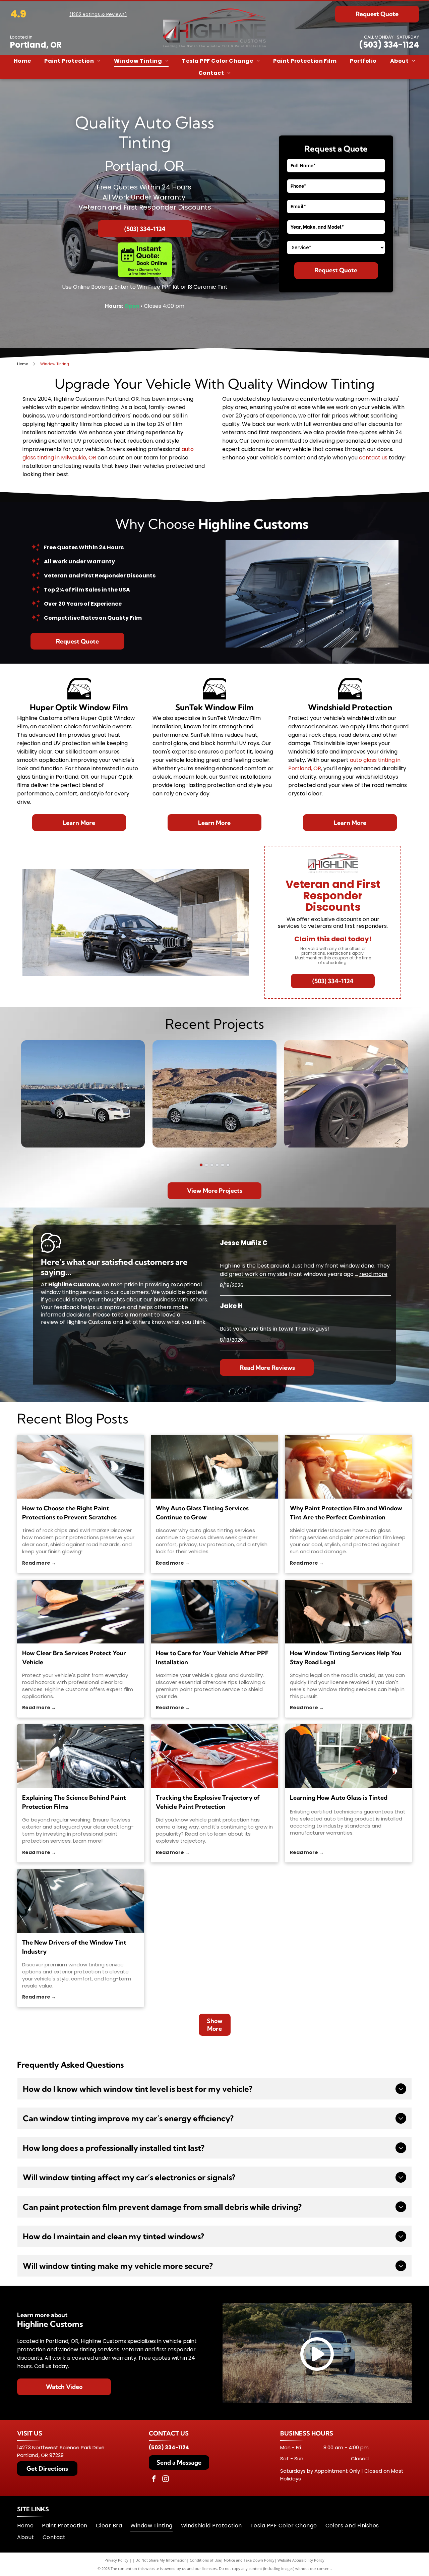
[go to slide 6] (228, 1165)
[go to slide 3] (212, 1165)
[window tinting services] (348, 1612)
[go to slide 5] (223, 1165)
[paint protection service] (214, 1612)
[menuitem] (22, 61)
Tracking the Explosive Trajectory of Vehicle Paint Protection (208, 1802)
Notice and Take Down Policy (249, 2560)
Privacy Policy (116, 2560)
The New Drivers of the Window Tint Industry (74, 1947)
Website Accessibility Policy (301, 2560)
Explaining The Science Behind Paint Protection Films (74, 1802)
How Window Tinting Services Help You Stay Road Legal (346, 1658)
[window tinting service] (81, 1901)
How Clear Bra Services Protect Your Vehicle (74, 1658)
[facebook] (154, 2480)
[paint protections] (81, 1467)
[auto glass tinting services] (214, 1467)
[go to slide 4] (217, 1165)
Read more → (39, 1563)
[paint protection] (214, 1756)
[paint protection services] (81, 1756)
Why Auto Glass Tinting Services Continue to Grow (202, 1513)
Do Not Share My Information (161, 2560)
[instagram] (166, 2480)
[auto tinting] (348, 1756)
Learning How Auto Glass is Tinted (339, 1798)
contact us (373, 458)
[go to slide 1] (201, 1165)
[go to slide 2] (206, 1165)
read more (373, 1274)
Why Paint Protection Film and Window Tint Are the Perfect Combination (346, 1513)
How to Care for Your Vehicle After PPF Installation (212, 1658)
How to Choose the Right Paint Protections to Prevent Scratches (69, 1513)
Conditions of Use (205, 2560)
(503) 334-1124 (389, 45)
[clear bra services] (81, 1612)
